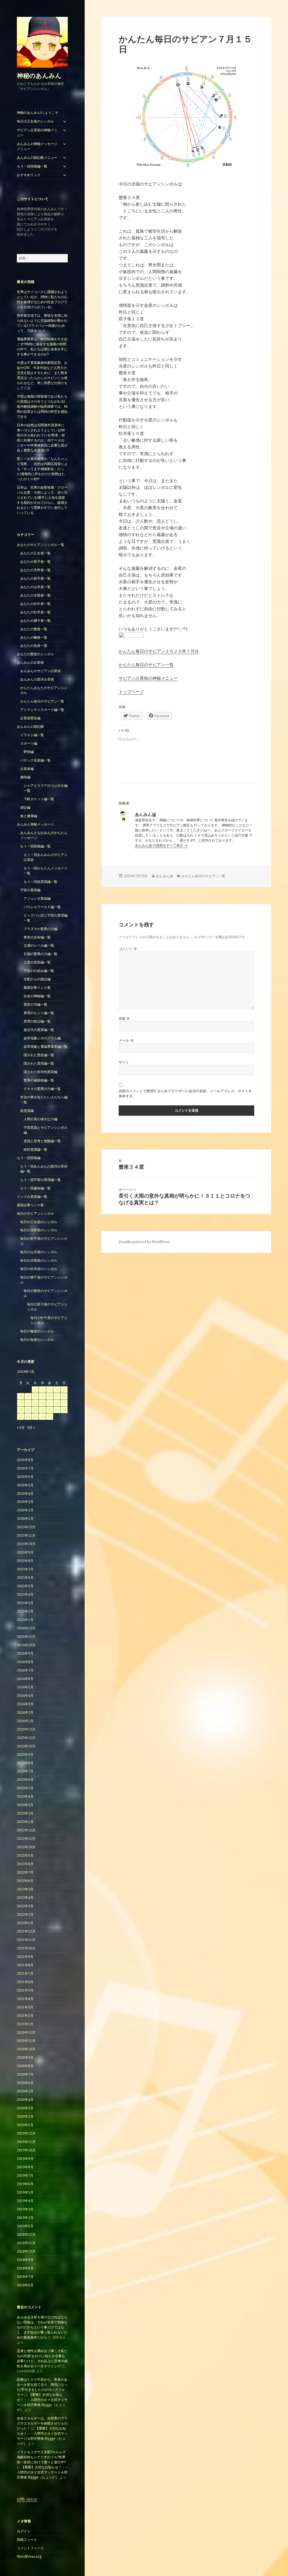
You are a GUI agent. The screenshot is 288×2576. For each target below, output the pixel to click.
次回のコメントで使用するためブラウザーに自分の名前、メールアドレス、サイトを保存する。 (185, 1093)
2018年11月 (26, 2243)
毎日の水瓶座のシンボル (39, 1260)
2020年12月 (26, 2032)
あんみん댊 (165, 876)
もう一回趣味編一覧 (35, 1188)
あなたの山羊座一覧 (35, 587)
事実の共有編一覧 (37, 937)
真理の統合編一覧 (37, 1021)
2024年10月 (26, 1645)
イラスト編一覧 (32, 735)
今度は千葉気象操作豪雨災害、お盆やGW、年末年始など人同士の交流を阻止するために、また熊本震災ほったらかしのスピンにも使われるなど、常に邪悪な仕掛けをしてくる (42, 375)
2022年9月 (25, 1855)
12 (64, 1396)
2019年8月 (25, 2167)
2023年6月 (25, 1780)
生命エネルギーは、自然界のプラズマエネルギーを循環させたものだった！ (42, 2423)
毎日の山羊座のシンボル (39, 1252)
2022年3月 (25, 1906)
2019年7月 (25, 2175)
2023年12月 (26, 1729)
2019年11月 (26, 2142)
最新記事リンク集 (37, 987)
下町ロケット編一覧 (39, 799)
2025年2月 (25, 1611)
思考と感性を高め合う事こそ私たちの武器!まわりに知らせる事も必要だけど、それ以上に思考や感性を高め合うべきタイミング (42, 2358)
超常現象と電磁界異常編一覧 (46, 1046)
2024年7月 (25, 1670)
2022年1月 (25, 1923)
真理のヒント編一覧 (39, 1013)
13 (21, 1403)
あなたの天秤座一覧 (35, 570)
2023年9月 (25, 1755)
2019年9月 (25, 2159)
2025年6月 (25, 1578)
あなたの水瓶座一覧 (35, 595)
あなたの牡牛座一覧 (35, 604)
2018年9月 (25, 2260)
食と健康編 (29, 816)
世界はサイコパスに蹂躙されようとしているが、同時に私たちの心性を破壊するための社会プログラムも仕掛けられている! (42, 299)
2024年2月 (25, 1712)
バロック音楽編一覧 (35, 760)
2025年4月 (25, 1594)
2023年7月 (25, 1771)
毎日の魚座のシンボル (37, 1340)
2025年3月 (25, 1603)
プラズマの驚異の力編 (40, 929)
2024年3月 (25, 1704)
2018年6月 (25, 2285)
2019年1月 (25, 2226)
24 (49, 1410)
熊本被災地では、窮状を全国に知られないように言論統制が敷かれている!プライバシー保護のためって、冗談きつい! (42, 323)
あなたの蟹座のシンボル (35, 654)
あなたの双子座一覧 (35, 562)
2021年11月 (26, 1940)
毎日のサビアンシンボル (35, 1213)
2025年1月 (25, 1620)
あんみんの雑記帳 (30, 726)
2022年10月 (26, 1847)
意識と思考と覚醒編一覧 (42, 1141)
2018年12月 (26, 2234)
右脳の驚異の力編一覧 (40, 954)
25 (57, 1410)
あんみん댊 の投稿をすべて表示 (159, 845)
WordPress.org (29, 2556)
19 (64, 1403)
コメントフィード (30, 2548)
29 (35, 1417)
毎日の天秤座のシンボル (39, 1230)
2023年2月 (25, 1813)
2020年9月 (25, 2057)
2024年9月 (25, 1653)
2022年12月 (26, 1830)
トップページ (131, 691)
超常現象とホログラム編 (42, 1038)
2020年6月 (25, 2083)
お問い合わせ (27, 2499)
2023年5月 (25, 1788)
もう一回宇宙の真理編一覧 (40, 1180)
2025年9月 (25, 1552)
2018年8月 (25, 2268)
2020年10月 (26, 2049)
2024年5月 (25, 1687)
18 (57, 1403)
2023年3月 (25, 1805)
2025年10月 (26, 1544)
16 (42, 1403)
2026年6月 (25, 1477)
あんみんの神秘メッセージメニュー (37, 146)
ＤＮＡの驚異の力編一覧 (42, 1089)
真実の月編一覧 (35, 1004)
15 (35, 1403)
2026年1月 (25, 1519)
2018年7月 (25, 2277)
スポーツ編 (29, 743)
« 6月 (21, 1428)
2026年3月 (25, 1502)
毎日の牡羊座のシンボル (39, 1269)
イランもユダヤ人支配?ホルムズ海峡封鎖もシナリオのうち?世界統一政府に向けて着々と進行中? (41, 2457)
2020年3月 (25, 2108)
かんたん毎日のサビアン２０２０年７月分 (159, 651)
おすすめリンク (29, 175)
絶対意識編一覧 (35, 1149)
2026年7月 (25, 1468)
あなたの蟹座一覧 (34, 629)
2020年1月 (25, 2125)
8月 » (31, 1428)
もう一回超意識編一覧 (40, 882)
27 (21, 1417)
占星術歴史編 (30, 718)
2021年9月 (25, 1957)
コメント (128, 949)
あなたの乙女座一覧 (35, 553)
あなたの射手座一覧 (35, 578)
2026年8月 (25, 1460)
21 (28, 1410)
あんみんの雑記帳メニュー (37, 157)
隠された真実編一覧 (39, 1063)
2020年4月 (25, 2100)
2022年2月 (25, 1914)
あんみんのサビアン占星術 (40, 671)
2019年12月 (26, 2133)
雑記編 (25, 807)
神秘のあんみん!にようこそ (38, 113)
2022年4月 (25, 1898)
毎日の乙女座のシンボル (35, 121)
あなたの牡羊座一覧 (35, 612)
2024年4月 (25, 1696)
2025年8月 (25, 1561)
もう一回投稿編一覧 (32, 166)
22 (35, 1410)
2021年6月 (25, 1982)
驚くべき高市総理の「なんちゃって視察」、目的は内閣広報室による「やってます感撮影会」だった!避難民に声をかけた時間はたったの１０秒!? (42, 469)
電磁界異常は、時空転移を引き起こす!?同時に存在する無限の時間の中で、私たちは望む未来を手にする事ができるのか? (42, 347)
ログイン (24, 2531)
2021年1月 (25, 2024)
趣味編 (25, 777)
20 (21, 1410)
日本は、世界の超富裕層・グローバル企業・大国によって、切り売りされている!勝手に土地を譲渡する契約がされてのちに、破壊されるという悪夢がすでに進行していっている (42, 500)
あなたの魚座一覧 (34, 646)
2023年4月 (25, 1796)
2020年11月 (26, 2041)
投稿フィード (27, 2540)
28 (28, 1417)
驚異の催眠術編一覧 (39, 1080)
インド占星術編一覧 (32, 1197)
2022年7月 (25, 1872)
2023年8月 (25, 1763)
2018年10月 (26, 2251)
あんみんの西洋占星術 (37, 679)
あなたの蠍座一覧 (34, 637)
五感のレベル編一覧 (39, 945)
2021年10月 (26, 1948)
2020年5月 (25, 2091)
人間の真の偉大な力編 (40, 1119)
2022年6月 (25, 1881)
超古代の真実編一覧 (39, 1030)
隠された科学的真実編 (40, 1072)
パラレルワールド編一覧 (42, 907)
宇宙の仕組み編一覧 (39, 971)
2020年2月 (25, 2116)
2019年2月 (25, 2218)
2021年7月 (25, 1973)
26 (64, 1410)
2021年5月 (25, 1990)
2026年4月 (25, 1494)
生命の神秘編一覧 (37, 996)
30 (42, 1417)
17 (49, 1403)
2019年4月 (25, 2201)
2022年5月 (25, 1889)
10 (49, 1396)
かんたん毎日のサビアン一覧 (42, 701)
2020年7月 (25, 2074)
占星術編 (27, 769)
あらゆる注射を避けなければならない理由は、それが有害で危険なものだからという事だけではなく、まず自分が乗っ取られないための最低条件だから (42, 2327)
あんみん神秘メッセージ (35, 824)
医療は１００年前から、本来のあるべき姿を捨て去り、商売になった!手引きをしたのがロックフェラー (42, 2387)
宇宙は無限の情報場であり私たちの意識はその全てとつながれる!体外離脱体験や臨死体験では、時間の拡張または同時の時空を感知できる (42, 406)
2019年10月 (26, 2150)
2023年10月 (26, 1746)
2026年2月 (25, 1510)
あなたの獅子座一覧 (35, 621)
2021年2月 (25, 2016)
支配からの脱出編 (37, 979)
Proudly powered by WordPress (144, 1242)
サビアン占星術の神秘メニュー (37, 132)
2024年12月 (26, 1628)
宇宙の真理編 (30, 890)
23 (42, 1410)
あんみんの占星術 (30, 662)
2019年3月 (25, 2209)
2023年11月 (26, 1738)
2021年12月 (26, 1931)
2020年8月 (25, 2066)
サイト (124, 1062)
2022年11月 (26, 1839)
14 (28, 1403)
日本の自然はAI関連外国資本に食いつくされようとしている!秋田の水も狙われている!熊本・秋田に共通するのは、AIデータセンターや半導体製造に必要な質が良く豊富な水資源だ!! (42, 438)
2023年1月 (25, 1822)
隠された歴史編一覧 (39, 1055)
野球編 (29, 752)
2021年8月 (25, 1965)
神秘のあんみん (39, 75)
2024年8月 (25, 1662)
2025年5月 (25, 1586)
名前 (124, 1018)
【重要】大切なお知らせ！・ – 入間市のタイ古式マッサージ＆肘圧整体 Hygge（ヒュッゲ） (42, 2402)
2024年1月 (25, 1721)
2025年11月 (26, 1535)
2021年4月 (25, 1999)
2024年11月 (26, 1637)
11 (57, 1396)
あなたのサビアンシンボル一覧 (40, 545)
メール (126, 1040)
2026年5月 (25, 1485)
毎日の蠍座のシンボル (37, 1331)
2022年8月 (25, 1864)
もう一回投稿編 (29, 1158)
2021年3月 (25, 2007)
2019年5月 (25, 2192)
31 (49, 1417)
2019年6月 (25, 2184)
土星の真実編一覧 (37, 962)
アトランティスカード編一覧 (42, 710)
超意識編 (27, 1111)
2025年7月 (25, 1569)
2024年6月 (25, 1679)
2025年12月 (26, 1527)
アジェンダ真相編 (37, 898)
